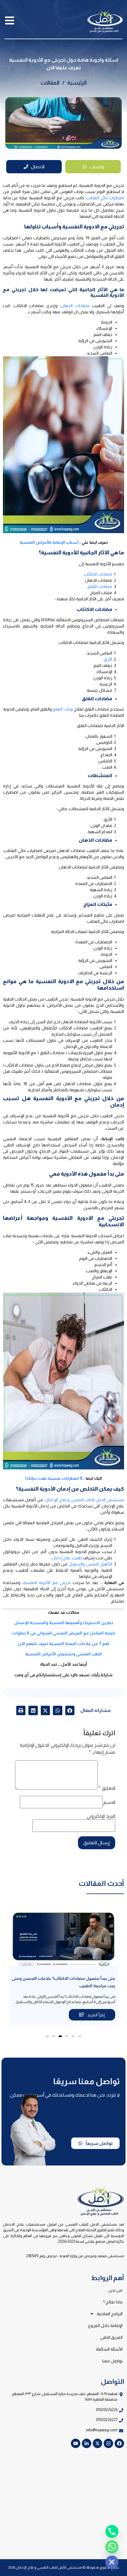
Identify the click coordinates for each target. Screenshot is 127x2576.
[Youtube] (76, 2443)
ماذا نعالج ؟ (113, 2302)
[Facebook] (119, 2443)
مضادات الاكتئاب (98, 574)
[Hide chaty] (112, 2562)
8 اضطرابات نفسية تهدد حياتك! (54, 1478)
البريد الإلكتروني (101, 1816)
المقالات (50, 83)
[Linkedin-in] (87, 2443)
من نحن (115, 2290)
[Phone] (112, 2531)
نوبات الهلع (63, 709)
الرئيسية (77, 83)
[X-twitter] (97, 2443)
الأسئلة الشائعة (109, 2349)
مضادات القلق (100, 586)
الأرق (108, 659)
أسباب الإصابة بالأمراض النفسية (49, 542)
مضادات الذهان (75, 306)
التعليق (107, 1788)
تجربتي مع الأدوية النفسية (47, 1583)
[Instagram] (108, 2443)
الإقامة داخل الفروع (105, 2326)
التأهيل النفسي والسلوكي (91, 1564)
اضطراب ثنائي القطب (105, 198)
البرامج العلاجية (110, 2314)
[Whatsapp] (112, 2547)
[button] (70, 1710)
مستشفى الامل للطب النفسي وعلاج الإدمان (84, 1500)
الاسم (109, 1802)
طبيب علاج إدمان (67, 1558)
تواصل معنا (112, 2361)
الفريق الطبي (111, 2337)
